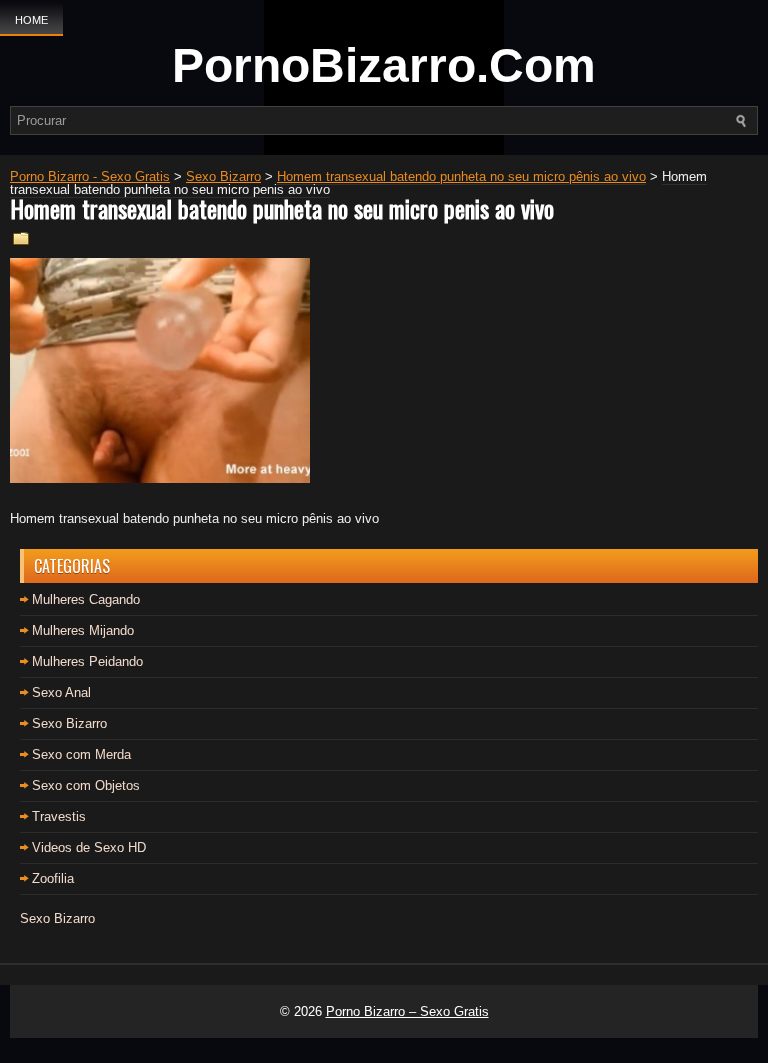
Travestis (59, 816)
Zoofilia (53, 878)
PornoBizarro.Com (384, 65)
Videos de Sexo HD (89, 847)
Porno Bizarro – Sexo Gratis (407, 1011)
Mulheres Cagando (86, 599)
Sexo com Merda (81, 754)
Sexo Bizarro (69, 723)
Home (31, 20)
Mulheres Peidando (87, 661)
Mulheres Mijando (83, 630)
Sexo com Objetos (86, 785)
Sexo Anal (61, 692)
